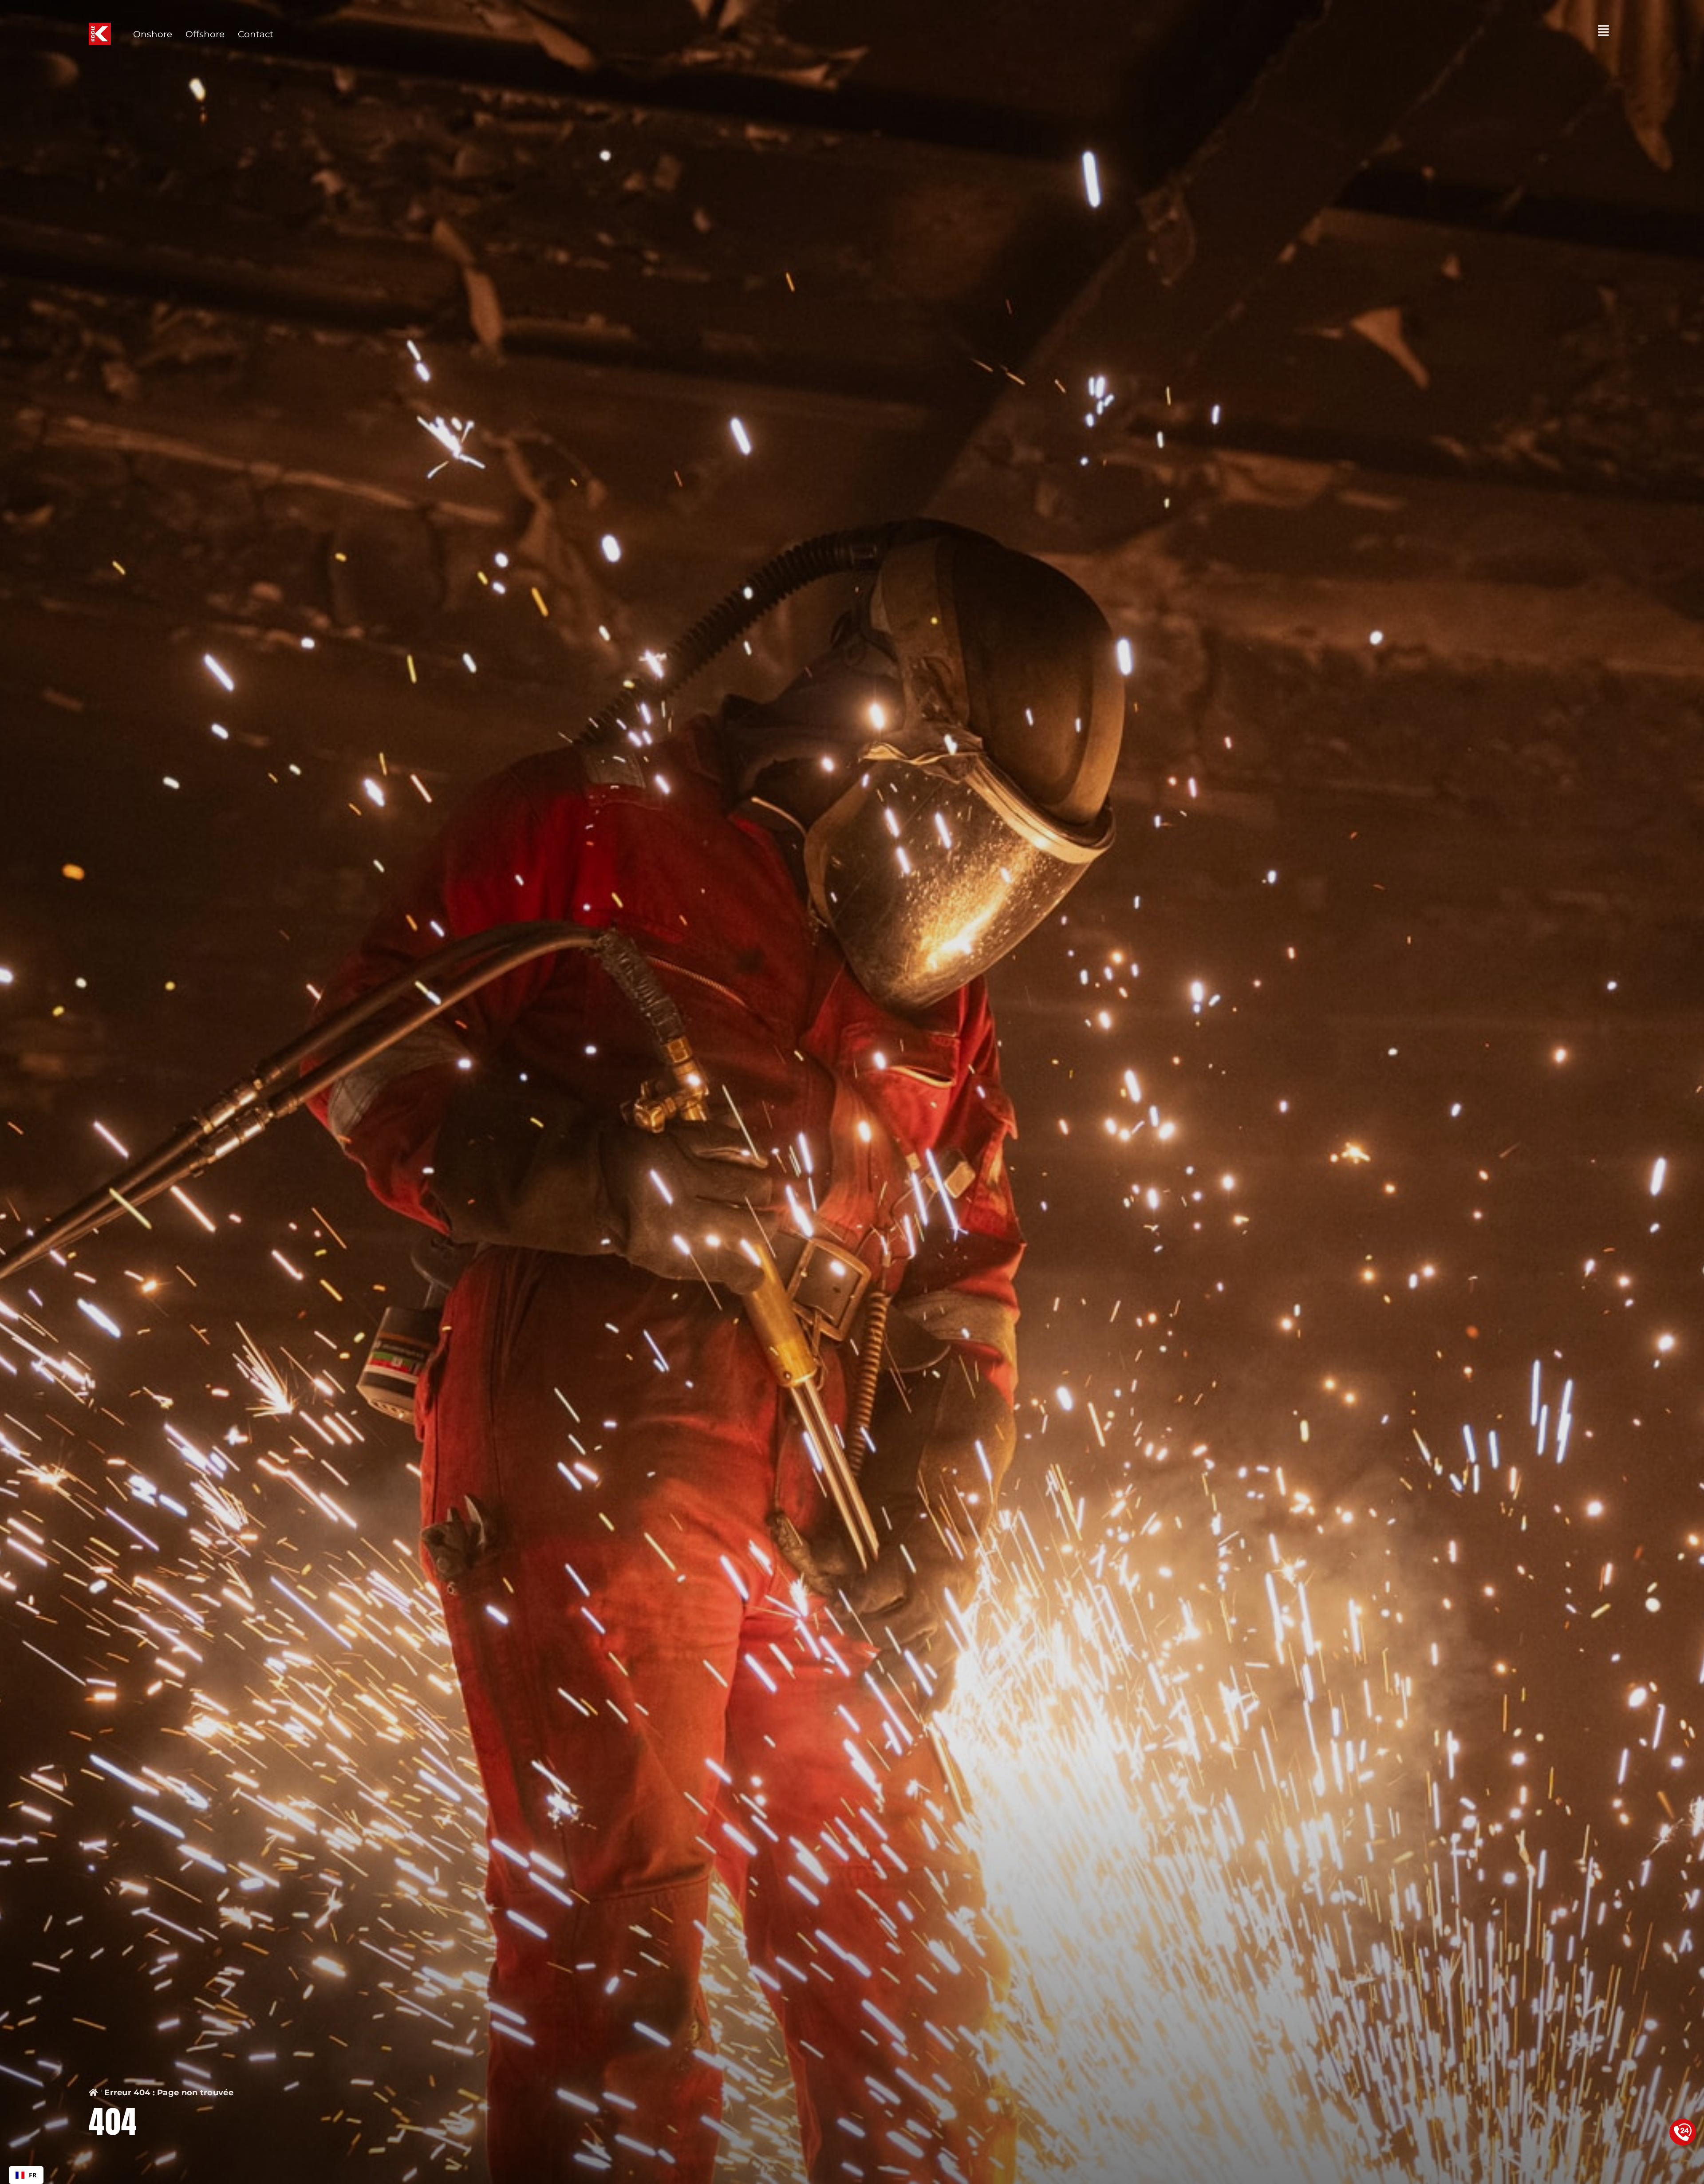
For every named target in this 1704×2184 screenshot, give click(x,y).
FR (33, 2175)
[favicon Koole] (100, 27)
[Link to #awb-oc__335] (1603, 31)
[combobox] (26, 2175)
